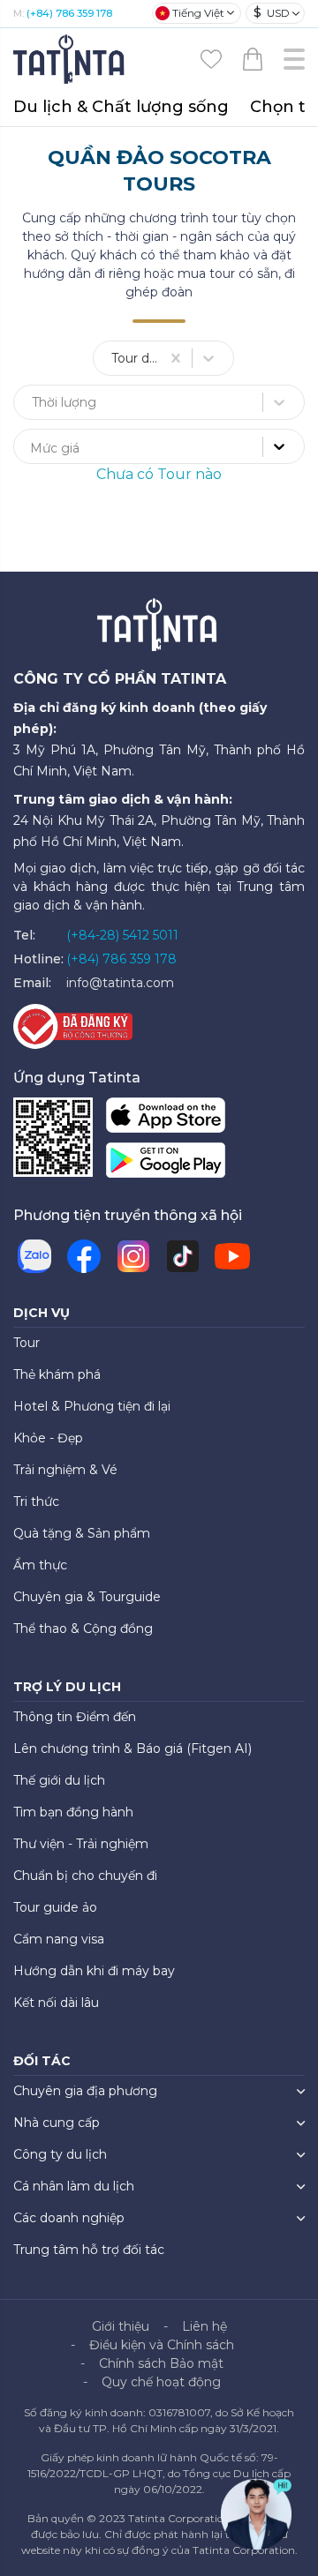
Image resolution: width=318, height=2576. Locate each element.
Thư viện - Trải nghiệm (81, 1844)
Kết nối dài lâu (56, 2003)
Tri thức (36, 1501)
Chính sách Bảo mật (161, 2363)
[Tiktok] (183, 1256)
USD (272, 12)
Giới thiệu (121, 2326)
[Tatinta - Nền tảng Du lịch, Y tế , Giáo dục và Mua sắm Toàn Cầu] (71, 58)
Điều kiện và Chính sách (162, 2345)
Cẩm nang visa (59, 1939)
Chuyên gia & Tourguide (87, 1597)
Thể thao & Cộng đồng (83, 1629)
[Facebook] (84, 1256)
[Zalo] (34, 1256)
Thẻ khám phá (57, 1374)
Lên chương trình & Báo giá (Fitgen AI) (132, 1749)
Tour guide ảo (55, 1907)
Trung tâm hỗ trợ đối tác (89, 2250)
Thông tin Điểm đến (75, 1717)
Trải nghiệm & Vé (65, 1470)
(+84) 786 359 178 (69, 13)
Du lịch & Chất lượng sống (121, 107)
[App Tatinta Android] (166, 1164)
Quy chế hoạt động (161, 2382)
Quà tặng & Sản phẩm (82, 1533)
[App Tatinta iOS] (166, 1119)
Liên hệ (204, 2326)
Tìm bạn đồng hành (73, 1812)
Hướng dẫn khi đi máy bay (94, 1971)
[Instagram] (133, 1256)
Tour (26, 1343)
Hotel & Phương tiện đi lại (92, 1406)
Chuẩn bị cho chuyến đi (85, 1876)
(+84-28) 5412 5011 (122, 935)
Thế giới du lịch (59, 1780)
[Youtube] (232, 1256)
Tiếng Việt (198, 13)
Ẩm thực (40, 1565)
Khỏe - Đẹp (48, 1438)
